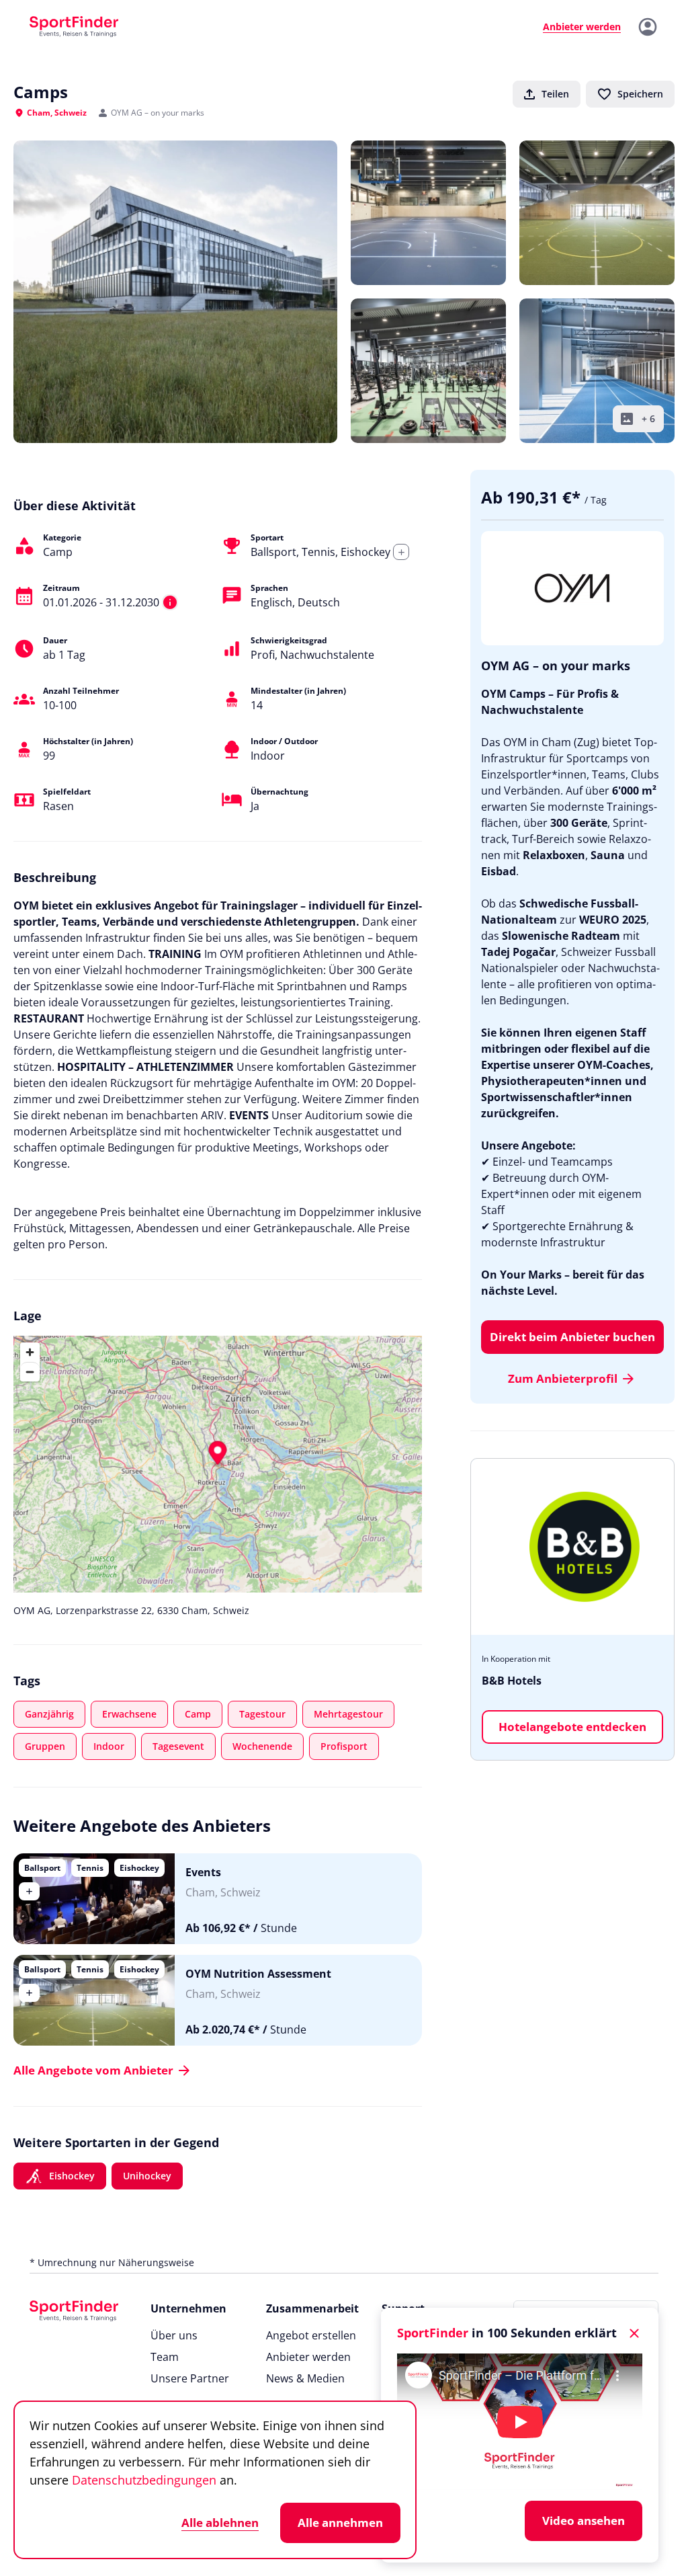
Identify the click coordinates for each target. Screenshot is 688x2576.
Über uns (174, 2335)
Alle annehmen (340, 2523)
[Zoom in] (30, 1352)
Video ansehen (584, 2521)
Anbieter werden (308, 2357)
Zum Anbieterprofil (563, 1378)
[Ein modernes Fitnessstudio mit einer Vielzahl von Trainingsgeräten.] (428, 371)
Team (165, 2357)
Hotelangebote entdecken (572, 1727)
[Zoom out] (30, 1372)
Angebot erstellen (311, 2335)
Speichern (640, 94)
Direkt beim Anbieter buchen (572, 1337)
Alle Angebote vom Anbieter (93, 2070)
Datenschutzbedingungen (144, 2480)
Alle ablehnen (220, 2523)
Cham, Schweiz (57, 113)
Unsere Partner (190, 2378)
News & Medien (305, 2378)
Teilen (555, 94)
